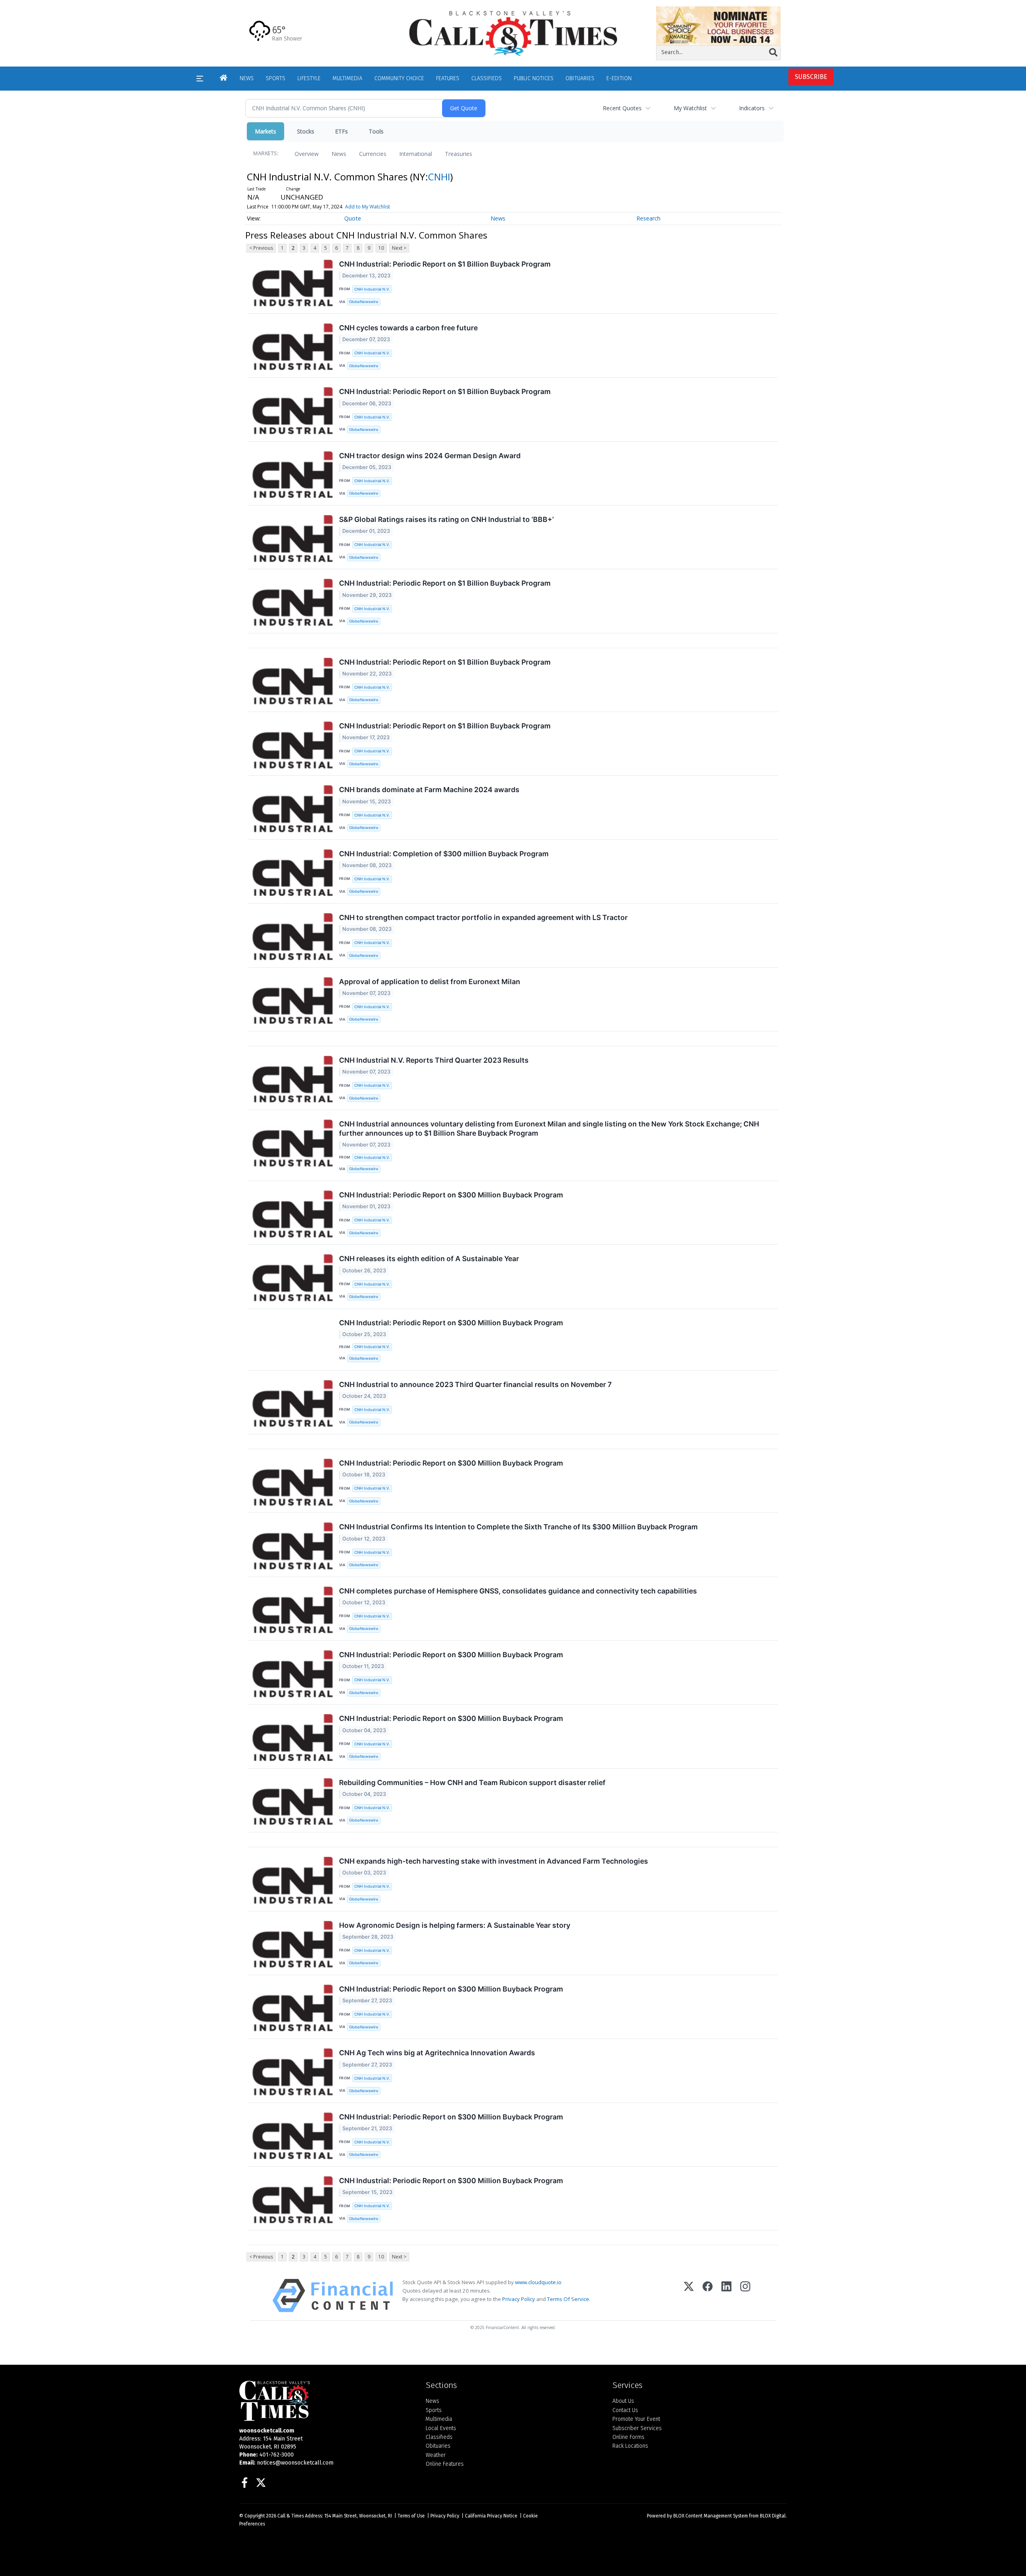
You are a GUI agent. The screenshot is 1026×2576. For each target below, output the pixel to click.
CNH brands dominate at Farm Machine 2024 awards (429, 790)
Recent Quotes (622, 108)
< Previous (261, 248)
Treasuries (458, 154)
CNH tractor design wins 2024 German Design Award (430, 456)
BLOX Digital (773, 2516)
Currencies (373, 154)
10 (381, 248)
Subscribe (811, 77)
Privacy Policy (519, 2299)
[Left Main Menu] (200, 79)
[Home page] (513, 33)
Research (648, 218)
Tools (376, 131)
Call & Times (291, 2516)
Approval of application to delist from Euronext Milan (430, 982)
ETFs (341, 131)
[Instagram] (745, 2296)
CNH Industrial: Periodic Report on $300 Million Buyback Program (451, 1195)
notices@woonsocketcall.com (295, 2463)
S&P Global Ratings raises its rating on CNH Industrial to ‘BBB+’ (446, 519)
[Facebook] (708, 2296)
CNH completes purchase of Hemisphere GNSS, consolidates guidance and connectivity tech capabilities (518, 1591)
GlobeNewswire (364, 302)
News (339, 154)
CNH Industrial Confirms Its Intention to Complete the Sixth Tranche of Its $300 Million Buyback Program (518, 1527)
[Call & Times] (326, 2401)
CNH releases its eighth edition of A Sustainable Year (429, 1259)
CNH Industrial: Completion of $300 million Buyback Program (444, 854)
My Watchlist (690, 108)
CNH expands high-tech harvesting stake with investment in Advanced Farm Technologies (494, 1861)
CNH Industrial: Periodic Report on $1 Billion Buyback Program (445, 264)
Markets (266, 131)
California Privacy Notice (491, 2516)
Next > (399, 248)
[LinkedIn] (726, 2296)
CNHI (439, 177)
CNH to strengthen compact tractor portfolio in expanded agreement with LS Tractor (483, 917)
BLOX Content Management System (711, 2516)
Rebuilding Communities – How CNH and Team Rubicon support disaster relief (472, 1782)
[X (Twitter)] (689, 2296)
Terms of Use (411, 2516)
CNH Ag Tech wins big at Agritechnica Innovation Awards (437, 2053)
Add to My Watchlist (368, 207)
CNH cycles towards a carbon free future (408, 328)
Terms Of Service (568, 2299)
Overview (307, 154)
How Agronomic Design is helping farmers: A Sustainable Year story (455, 1925)
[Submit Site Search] (773, 53)
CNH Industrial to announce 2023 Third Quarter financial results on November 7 (475, 1384)
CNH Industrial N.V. (372, 289)
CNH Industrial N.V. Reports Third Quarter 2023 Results (434, 1060)
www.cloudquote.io (538, 2282)
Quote (353, 218)
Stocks (306, 131)
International (416, 154)
